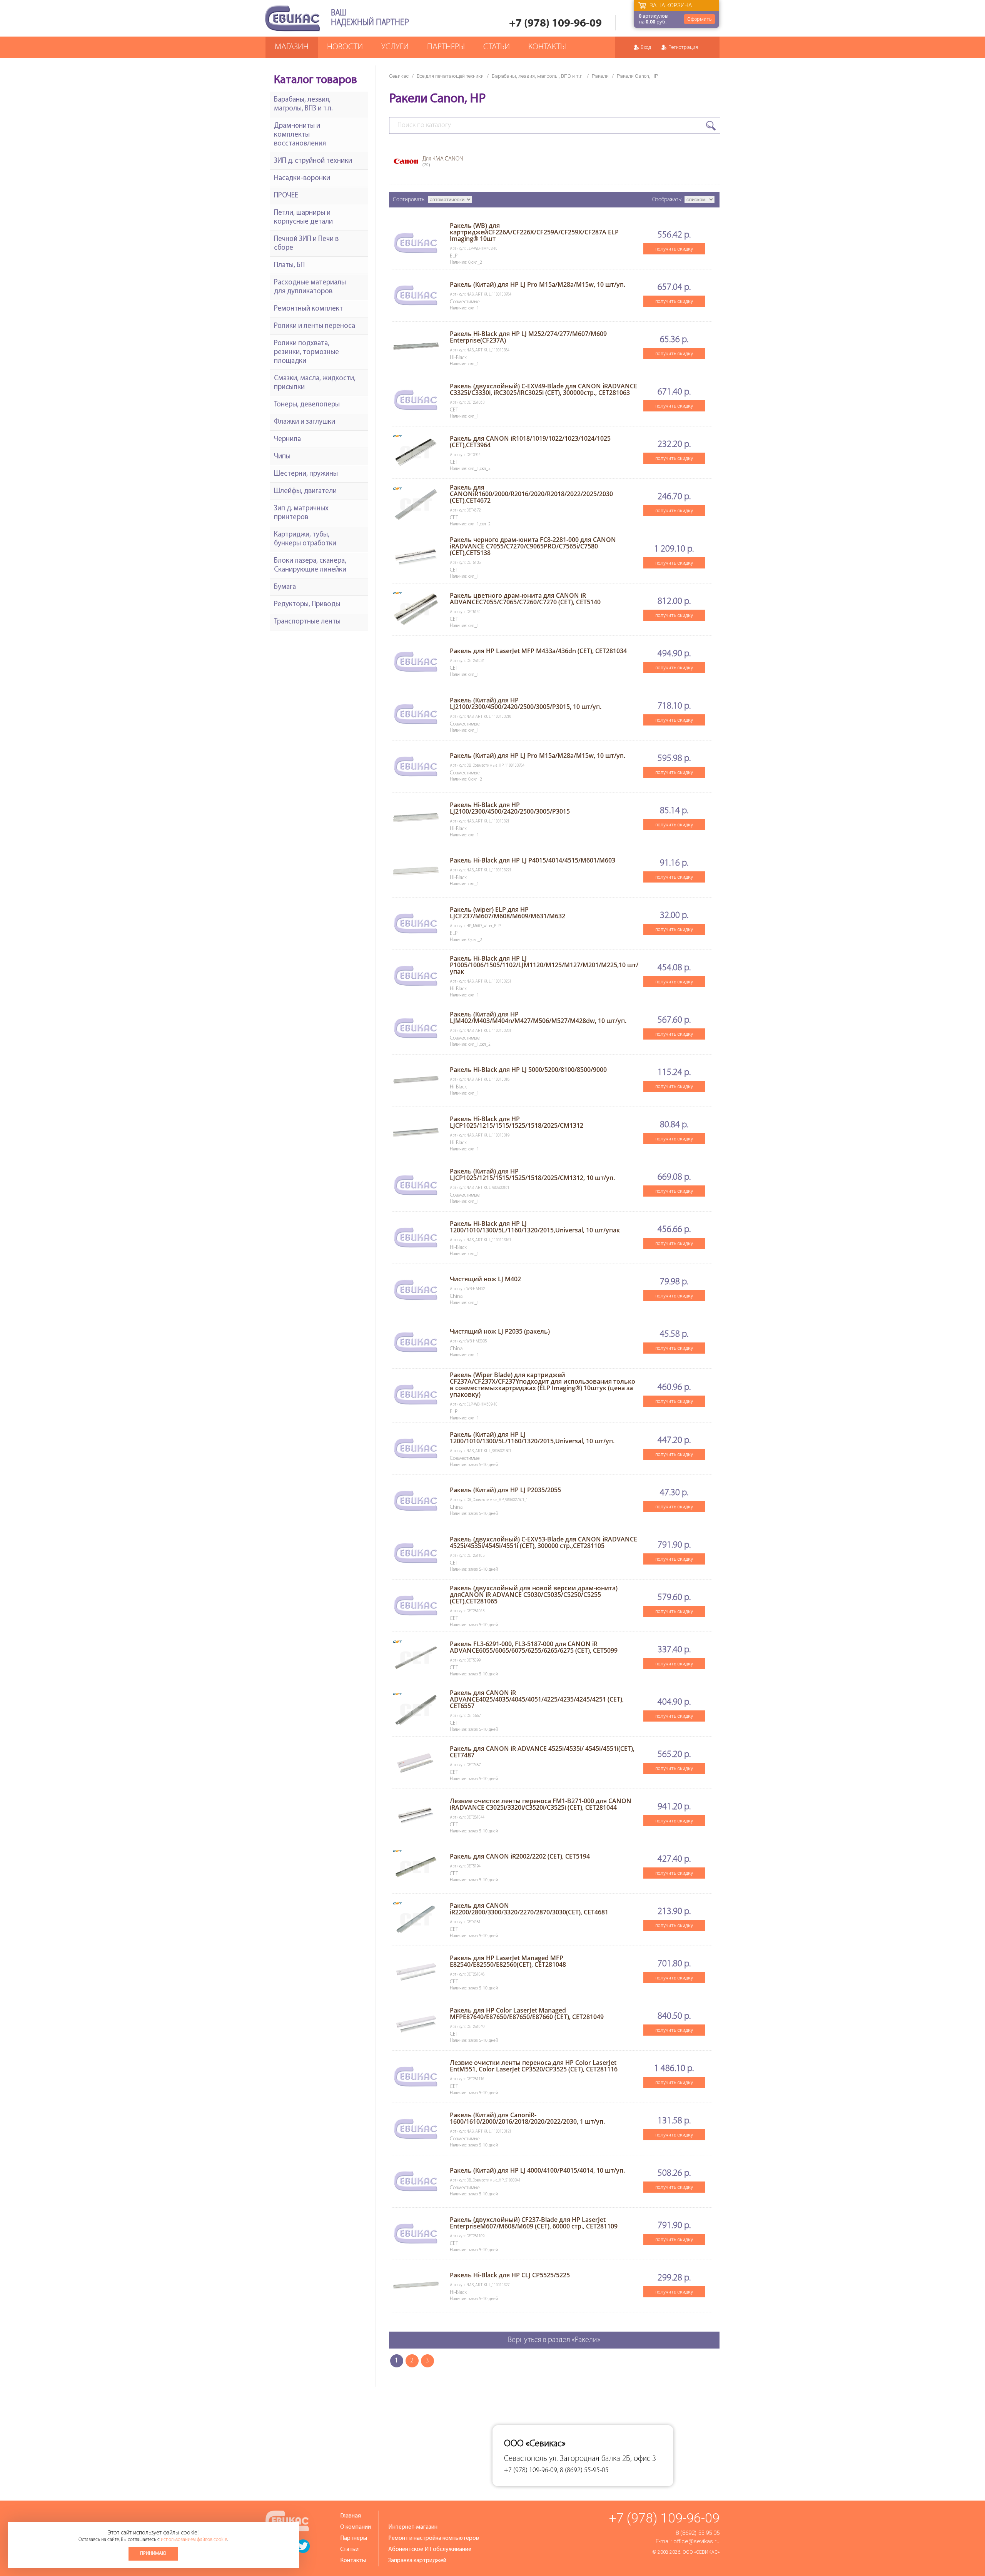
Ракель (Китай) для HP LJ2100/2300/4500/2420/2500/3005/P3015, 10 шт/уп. (526, 703)
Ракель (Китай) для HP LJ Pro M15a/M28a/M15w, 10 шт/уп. (538, 284)
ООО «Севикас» (701, 2552)
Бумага (285, 587)
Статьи (497, 47)
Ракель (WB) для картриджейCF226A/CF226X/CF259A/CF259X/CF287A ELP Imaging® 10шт (534, 232)
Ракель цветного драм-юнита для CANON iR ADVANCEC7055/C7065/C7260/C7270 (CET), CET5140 (525, 599)
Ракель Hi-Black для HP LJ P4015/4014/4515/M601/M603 (533, 860)
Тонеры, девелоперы (307, 405)
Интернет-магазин (413, 2527)
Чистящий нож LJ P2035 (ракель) (500, 1331)
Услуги (395, 47)
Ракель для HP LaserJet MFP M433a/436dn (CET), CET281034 (538, 651)
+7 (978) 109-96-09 (555, 24)
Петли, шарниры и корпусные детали (303, 217)
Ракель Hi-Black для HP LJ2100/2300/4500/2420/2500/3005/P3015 (510, 808)
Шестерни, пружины (306, 474)
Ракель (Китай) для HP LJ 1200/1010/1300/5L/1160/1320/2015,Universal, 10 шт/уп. (532, 1438)
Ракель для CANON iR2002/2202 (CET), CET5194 (520, 1856)
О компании (356, 2527)
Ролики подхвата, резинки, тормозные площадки (306, 352)
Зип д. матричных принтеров (301, 513)
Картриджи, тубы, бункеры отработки (305, 539)
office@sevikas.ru (696, 2541)
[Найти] (711, 126)
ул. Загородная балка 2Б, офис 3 (603, 2459)
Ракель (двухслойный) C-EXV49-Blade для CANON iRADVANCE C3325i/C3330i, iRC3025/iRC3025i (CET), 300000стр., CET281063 (543, 389)
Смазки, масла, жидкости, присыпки (315, 383)
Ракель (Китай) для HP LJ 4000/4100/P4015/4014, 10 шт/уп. (537, 2170)
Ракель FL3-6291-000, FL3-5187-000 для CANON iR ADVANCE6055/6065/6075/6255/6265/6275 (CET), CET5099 (534, 1647)
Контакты (547, 47)
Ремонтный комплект (308, 309)
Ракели (600, 76)
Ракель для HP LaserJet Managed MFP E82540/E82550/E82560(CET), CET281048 (508, 1961)
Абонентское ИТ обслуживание (430, 2549)
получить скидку (674, 249)
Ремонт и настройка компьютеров (434, 2538)
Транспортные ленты (307, 622)
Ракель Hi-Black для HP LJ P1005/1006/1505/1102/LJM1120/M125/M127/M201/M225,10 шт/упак (544, 965)
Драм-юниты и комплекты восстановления (300, 135)
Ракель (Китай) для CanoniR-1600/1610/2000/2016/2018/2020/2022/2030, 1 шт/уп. (527, 2118)
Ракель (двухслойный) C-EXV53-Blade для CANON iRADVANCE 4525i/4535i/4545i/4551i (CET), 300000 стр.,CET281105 (543, 1542)
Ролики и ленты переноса (315, 326)
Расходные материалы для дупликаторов (310, 287)
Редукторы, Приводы (307, 604)
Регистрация (683, 47)
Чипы (282, 457)
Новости (345, 47)
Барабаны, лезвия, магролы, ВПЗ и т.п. (538, 76)
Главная (351, 2516)
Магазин (292, 47)
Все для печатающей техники (450, 76)
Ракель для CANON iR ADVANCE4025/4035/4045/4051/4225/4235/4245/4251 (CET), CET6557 (537, 1699)
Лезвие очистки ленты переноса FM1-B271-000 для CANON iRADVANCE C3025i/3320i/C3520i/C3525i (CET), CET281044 (541, 1804)
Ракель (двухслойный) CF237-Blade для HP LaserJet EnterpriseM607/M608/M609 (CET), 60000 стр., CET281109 (534, 2223)
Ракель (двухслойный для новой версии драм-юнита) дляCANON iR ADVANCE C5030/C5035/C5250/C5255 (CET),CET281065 (534, 1595)
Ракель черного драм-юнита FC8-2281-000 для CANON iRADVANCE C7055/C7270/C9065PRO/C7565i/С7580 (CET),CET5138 (533, 546)
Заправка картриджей (417, 2561)
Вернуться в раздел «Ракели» (554, 2340)
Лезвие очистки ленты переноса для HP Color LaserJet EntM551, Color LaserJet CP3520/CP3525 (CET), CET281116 (534, 2066)
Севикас (399, 76)
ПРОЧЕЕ (286, 196)
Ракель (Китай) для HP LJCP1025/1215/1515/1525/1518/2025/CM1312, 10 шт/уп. (532, 1174)
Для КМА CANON (443, 162)
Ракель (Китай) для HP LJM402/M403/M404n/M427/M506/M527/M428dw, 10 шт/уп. (538, 1017)
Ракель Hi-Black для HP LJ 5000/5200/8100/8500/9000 (528, 1070)
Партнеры (446, 47)
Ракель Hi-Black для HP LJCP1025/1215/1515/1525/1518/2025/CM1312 (517, 1122)
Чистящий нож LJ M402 (485, 1279)
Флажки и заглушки (305, 422)
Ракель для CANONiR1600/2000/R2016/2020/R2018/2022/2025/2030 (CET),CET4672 (531, 494)
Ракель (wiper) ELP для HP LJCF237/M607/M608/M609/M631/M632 (508, 913)
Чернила (287, 439)
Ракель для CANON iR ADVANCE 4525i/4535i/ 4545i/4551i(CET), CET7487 (542, 1752)
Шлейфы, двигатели (305, 491)
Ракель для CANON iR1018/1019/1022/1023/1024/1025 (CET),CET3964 (530, 442)
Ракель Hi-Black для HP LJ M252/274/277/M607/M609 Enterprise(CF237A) (528, 337)
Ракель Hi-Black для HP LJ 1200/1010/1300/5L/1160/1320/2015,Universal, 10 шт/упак (535, 1227)
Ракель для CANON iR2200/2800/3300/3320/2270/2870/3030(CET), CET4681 (529, 1909)
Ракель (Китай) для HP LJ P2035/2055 (505, 1490)
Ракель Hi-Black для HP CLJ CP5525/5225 (510, 2275)
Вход (646, 47)
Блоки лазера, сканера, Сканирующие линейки (310, 565)
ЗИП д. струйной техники (313, 161)
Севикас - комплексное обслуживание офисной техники (292, 18)
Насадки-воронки (302, 178)
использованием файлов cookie (194, 2540)
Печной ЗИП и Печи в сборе (306, 244)
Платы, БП (289, 265)
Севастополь (526, 2459)
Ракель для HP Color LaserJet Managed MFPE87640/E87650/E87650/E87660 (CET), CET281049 (527, 2013)
